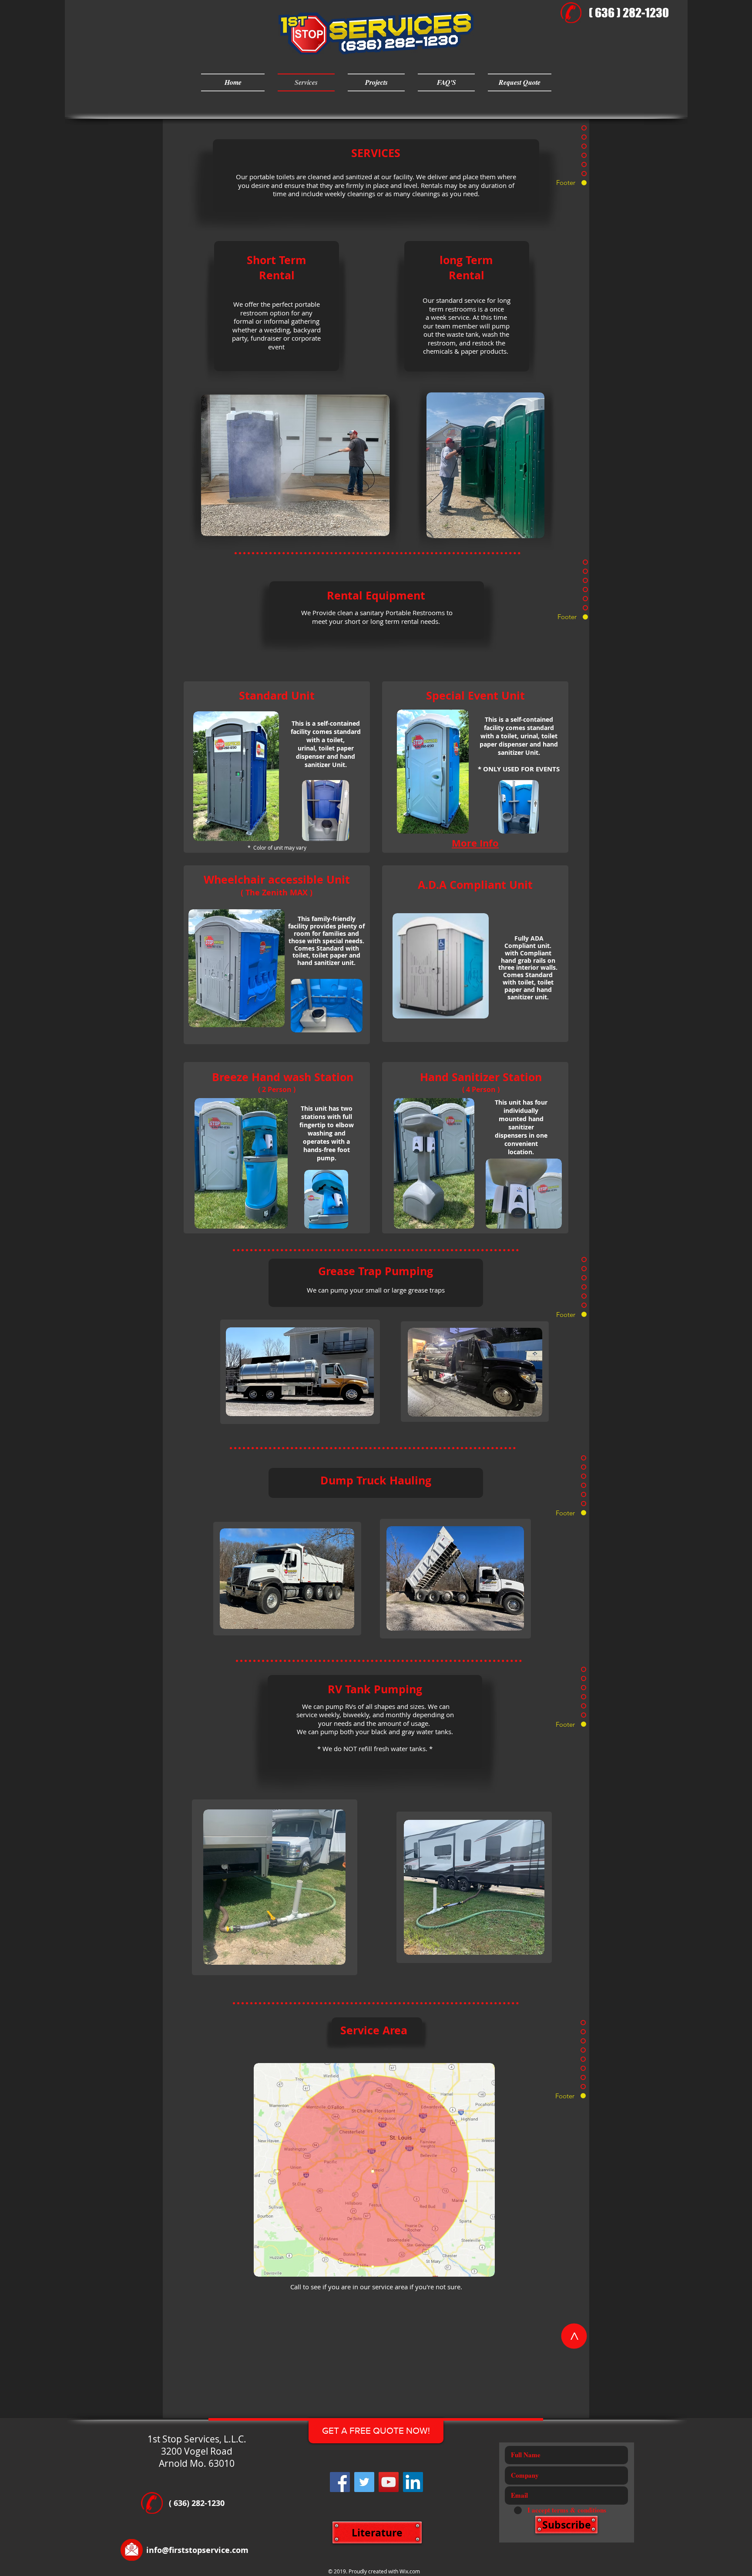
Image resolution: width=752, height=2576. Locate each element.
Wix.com (410, 2571)
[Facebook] (340, 2482)
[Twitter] (364, 2482)
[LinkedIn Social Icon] (413, 2482)
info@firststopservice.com (197, 2550)
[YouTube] (389, 2482)
